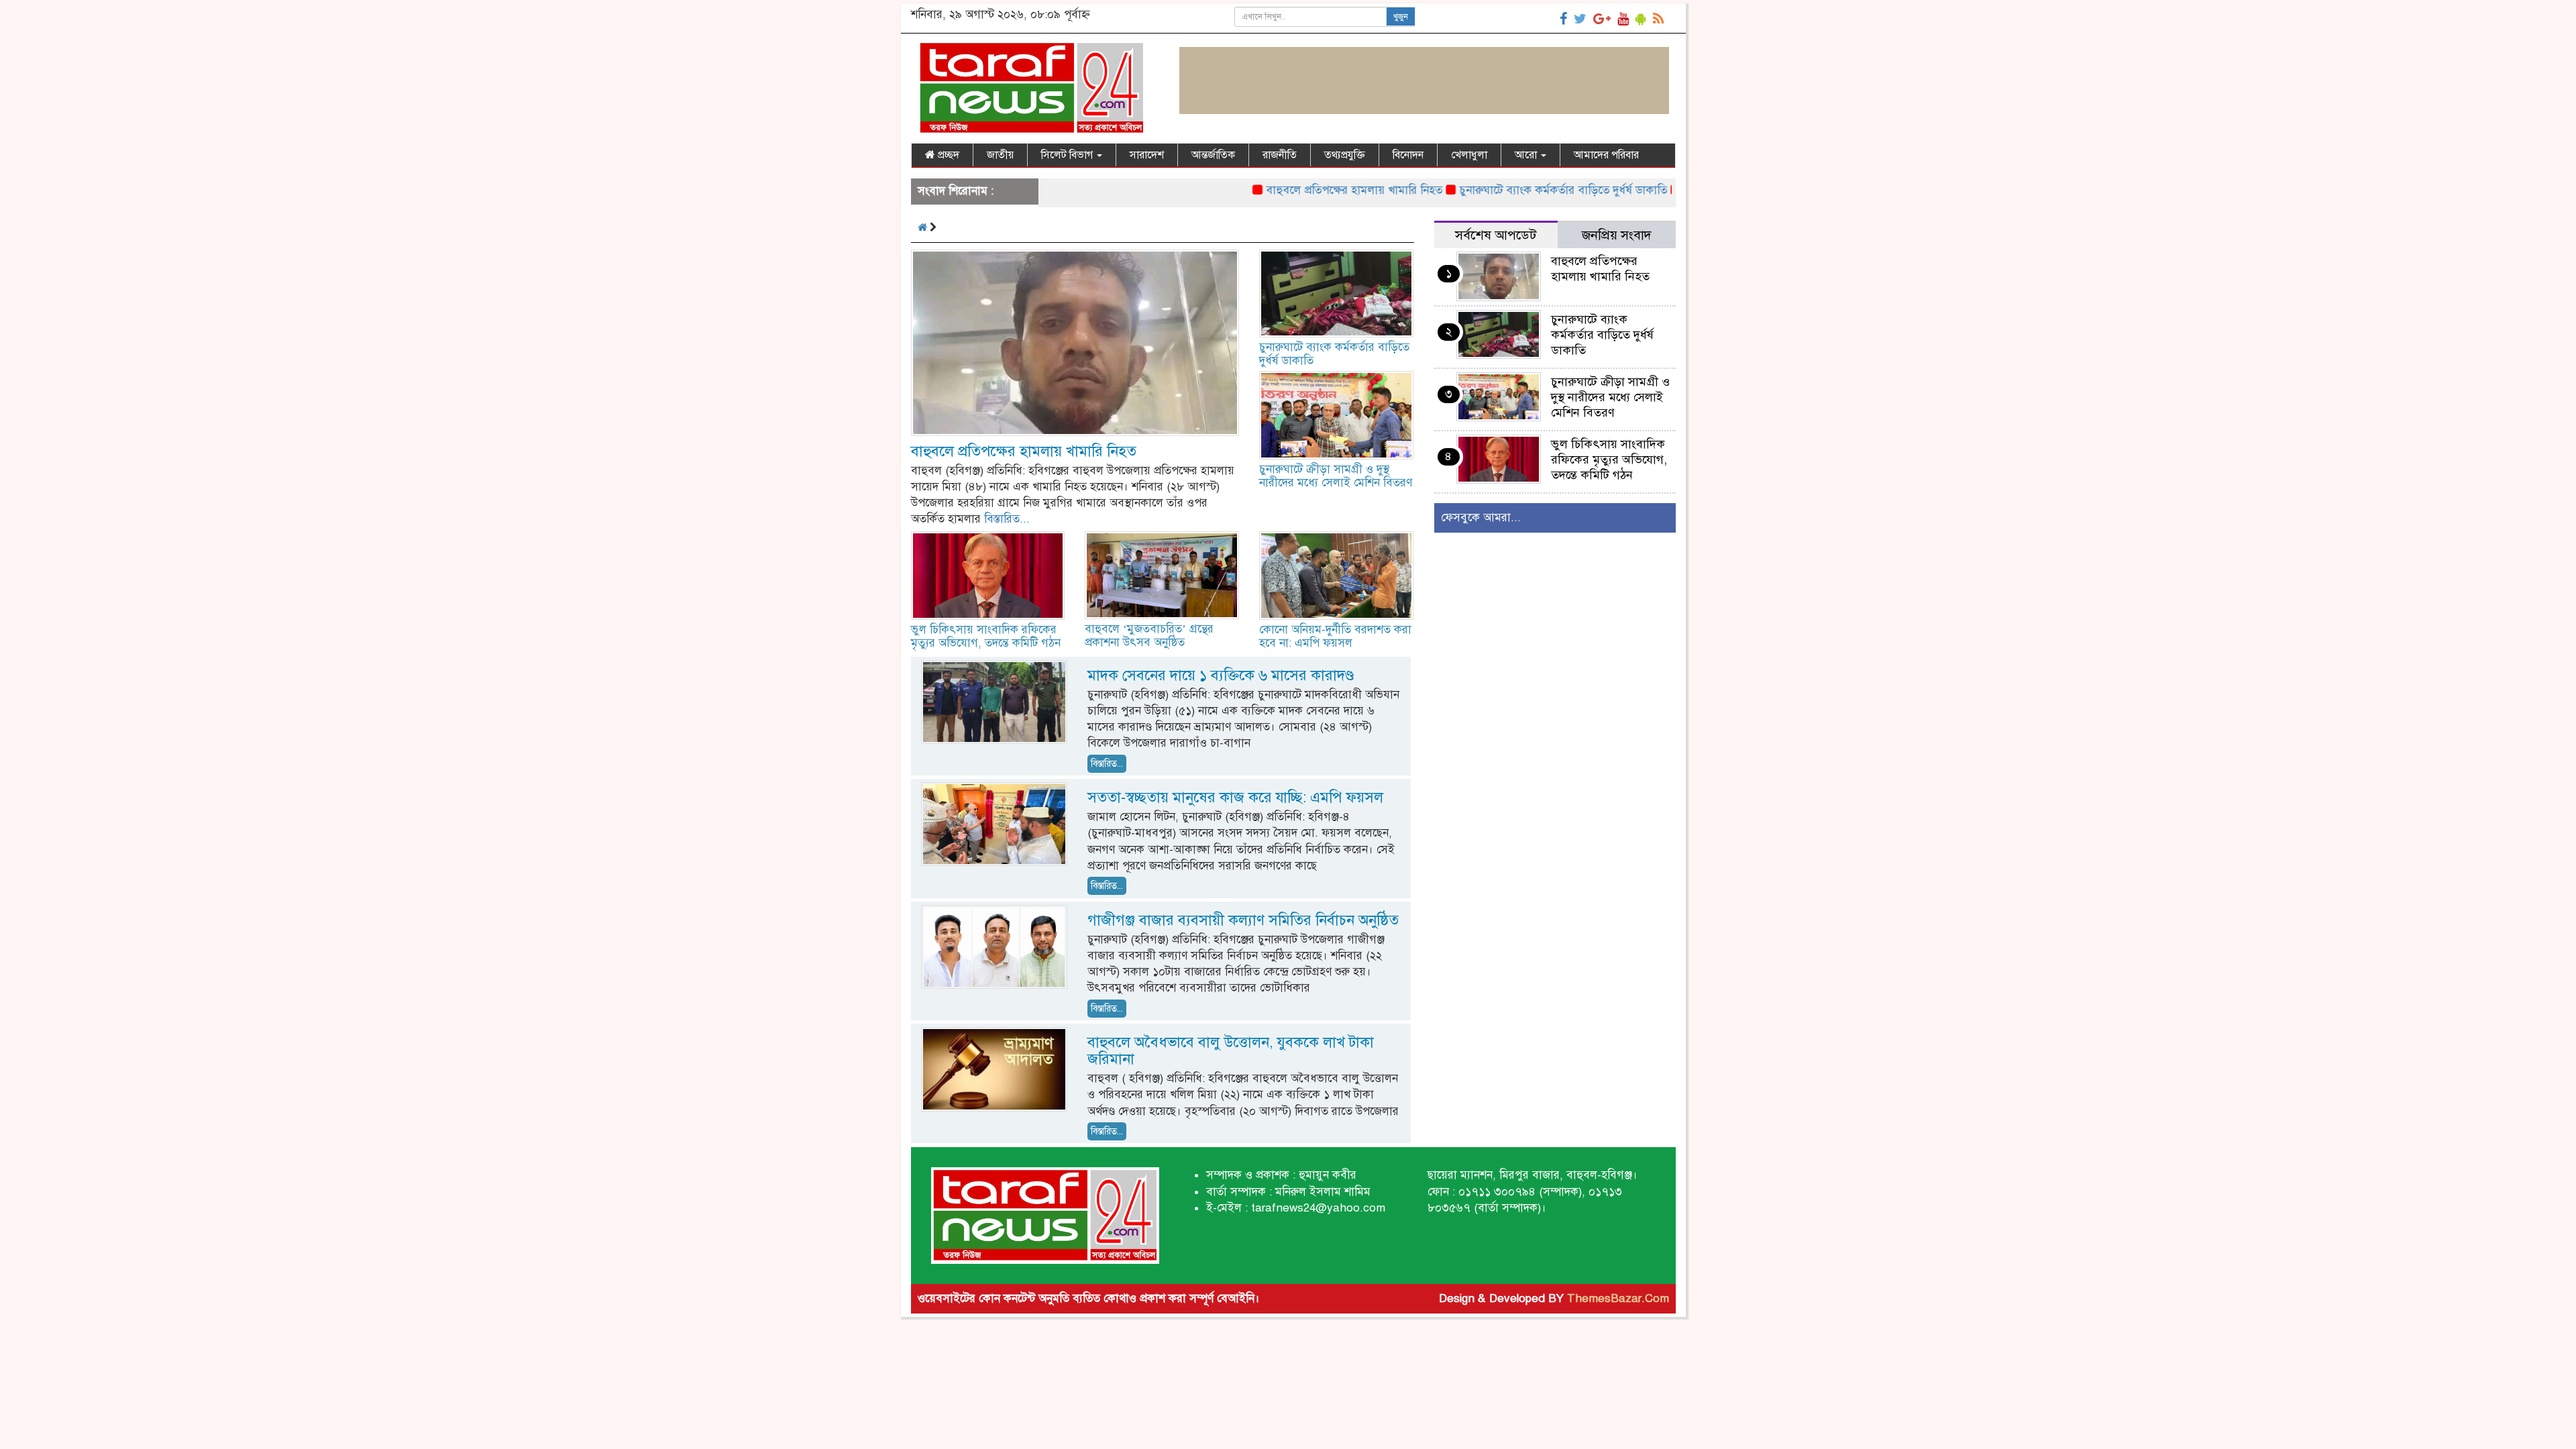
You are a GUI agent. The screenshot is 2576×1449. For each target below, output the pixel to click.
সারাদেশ (1147, 155)
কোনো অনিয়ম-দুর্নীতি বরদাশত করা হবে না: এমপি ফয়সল (1335, 636)
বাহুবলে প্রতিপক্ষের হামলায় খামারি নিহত (1294, 190)
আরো (1527, 155)
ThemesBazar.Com (1618, 1298)
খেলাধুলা (1469, 155)
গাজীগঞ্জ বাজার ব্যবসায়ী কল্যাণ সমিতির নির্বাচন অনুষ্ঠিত (1243, 920)
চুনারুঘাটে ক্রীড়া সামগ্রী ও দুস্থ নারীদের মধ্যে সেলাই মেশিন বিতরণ (1336, 476)
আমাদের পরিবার (1606, 155)
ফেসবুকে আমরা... (1481, 518)
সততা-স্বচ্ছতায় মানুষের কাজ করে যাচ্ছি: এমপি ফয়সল (1235, 797)
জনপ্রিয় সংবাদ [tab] (1617, 235)
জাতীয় (1000, 155)
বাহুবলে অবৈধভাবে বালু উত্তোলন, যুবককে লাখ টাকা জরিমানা (1231, 1051)
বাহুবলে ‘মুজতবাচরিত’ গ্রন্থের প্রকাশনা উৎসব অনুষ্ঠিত (1149, 636)
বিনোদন (1408, 155)
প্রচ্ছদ (947, 155)
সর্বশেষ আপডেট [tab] (1496, 235)
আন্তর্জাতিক (1213, 155)
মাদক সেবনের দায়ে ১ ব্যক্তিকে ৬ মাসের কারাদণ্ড (1221, 675)
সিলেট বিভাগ (1068, 155)
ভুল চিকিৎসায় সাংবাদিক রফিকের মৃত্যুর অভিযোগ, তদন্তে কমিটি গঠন (986, 636)
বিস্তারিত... (1007, 519)
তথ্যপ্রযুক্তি (1345, 155)
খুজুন (1401, 17)
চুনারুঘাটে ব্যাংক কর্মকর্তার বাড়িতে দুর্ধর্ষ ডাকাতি (1503, 190)
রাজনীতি (1280, 155)
